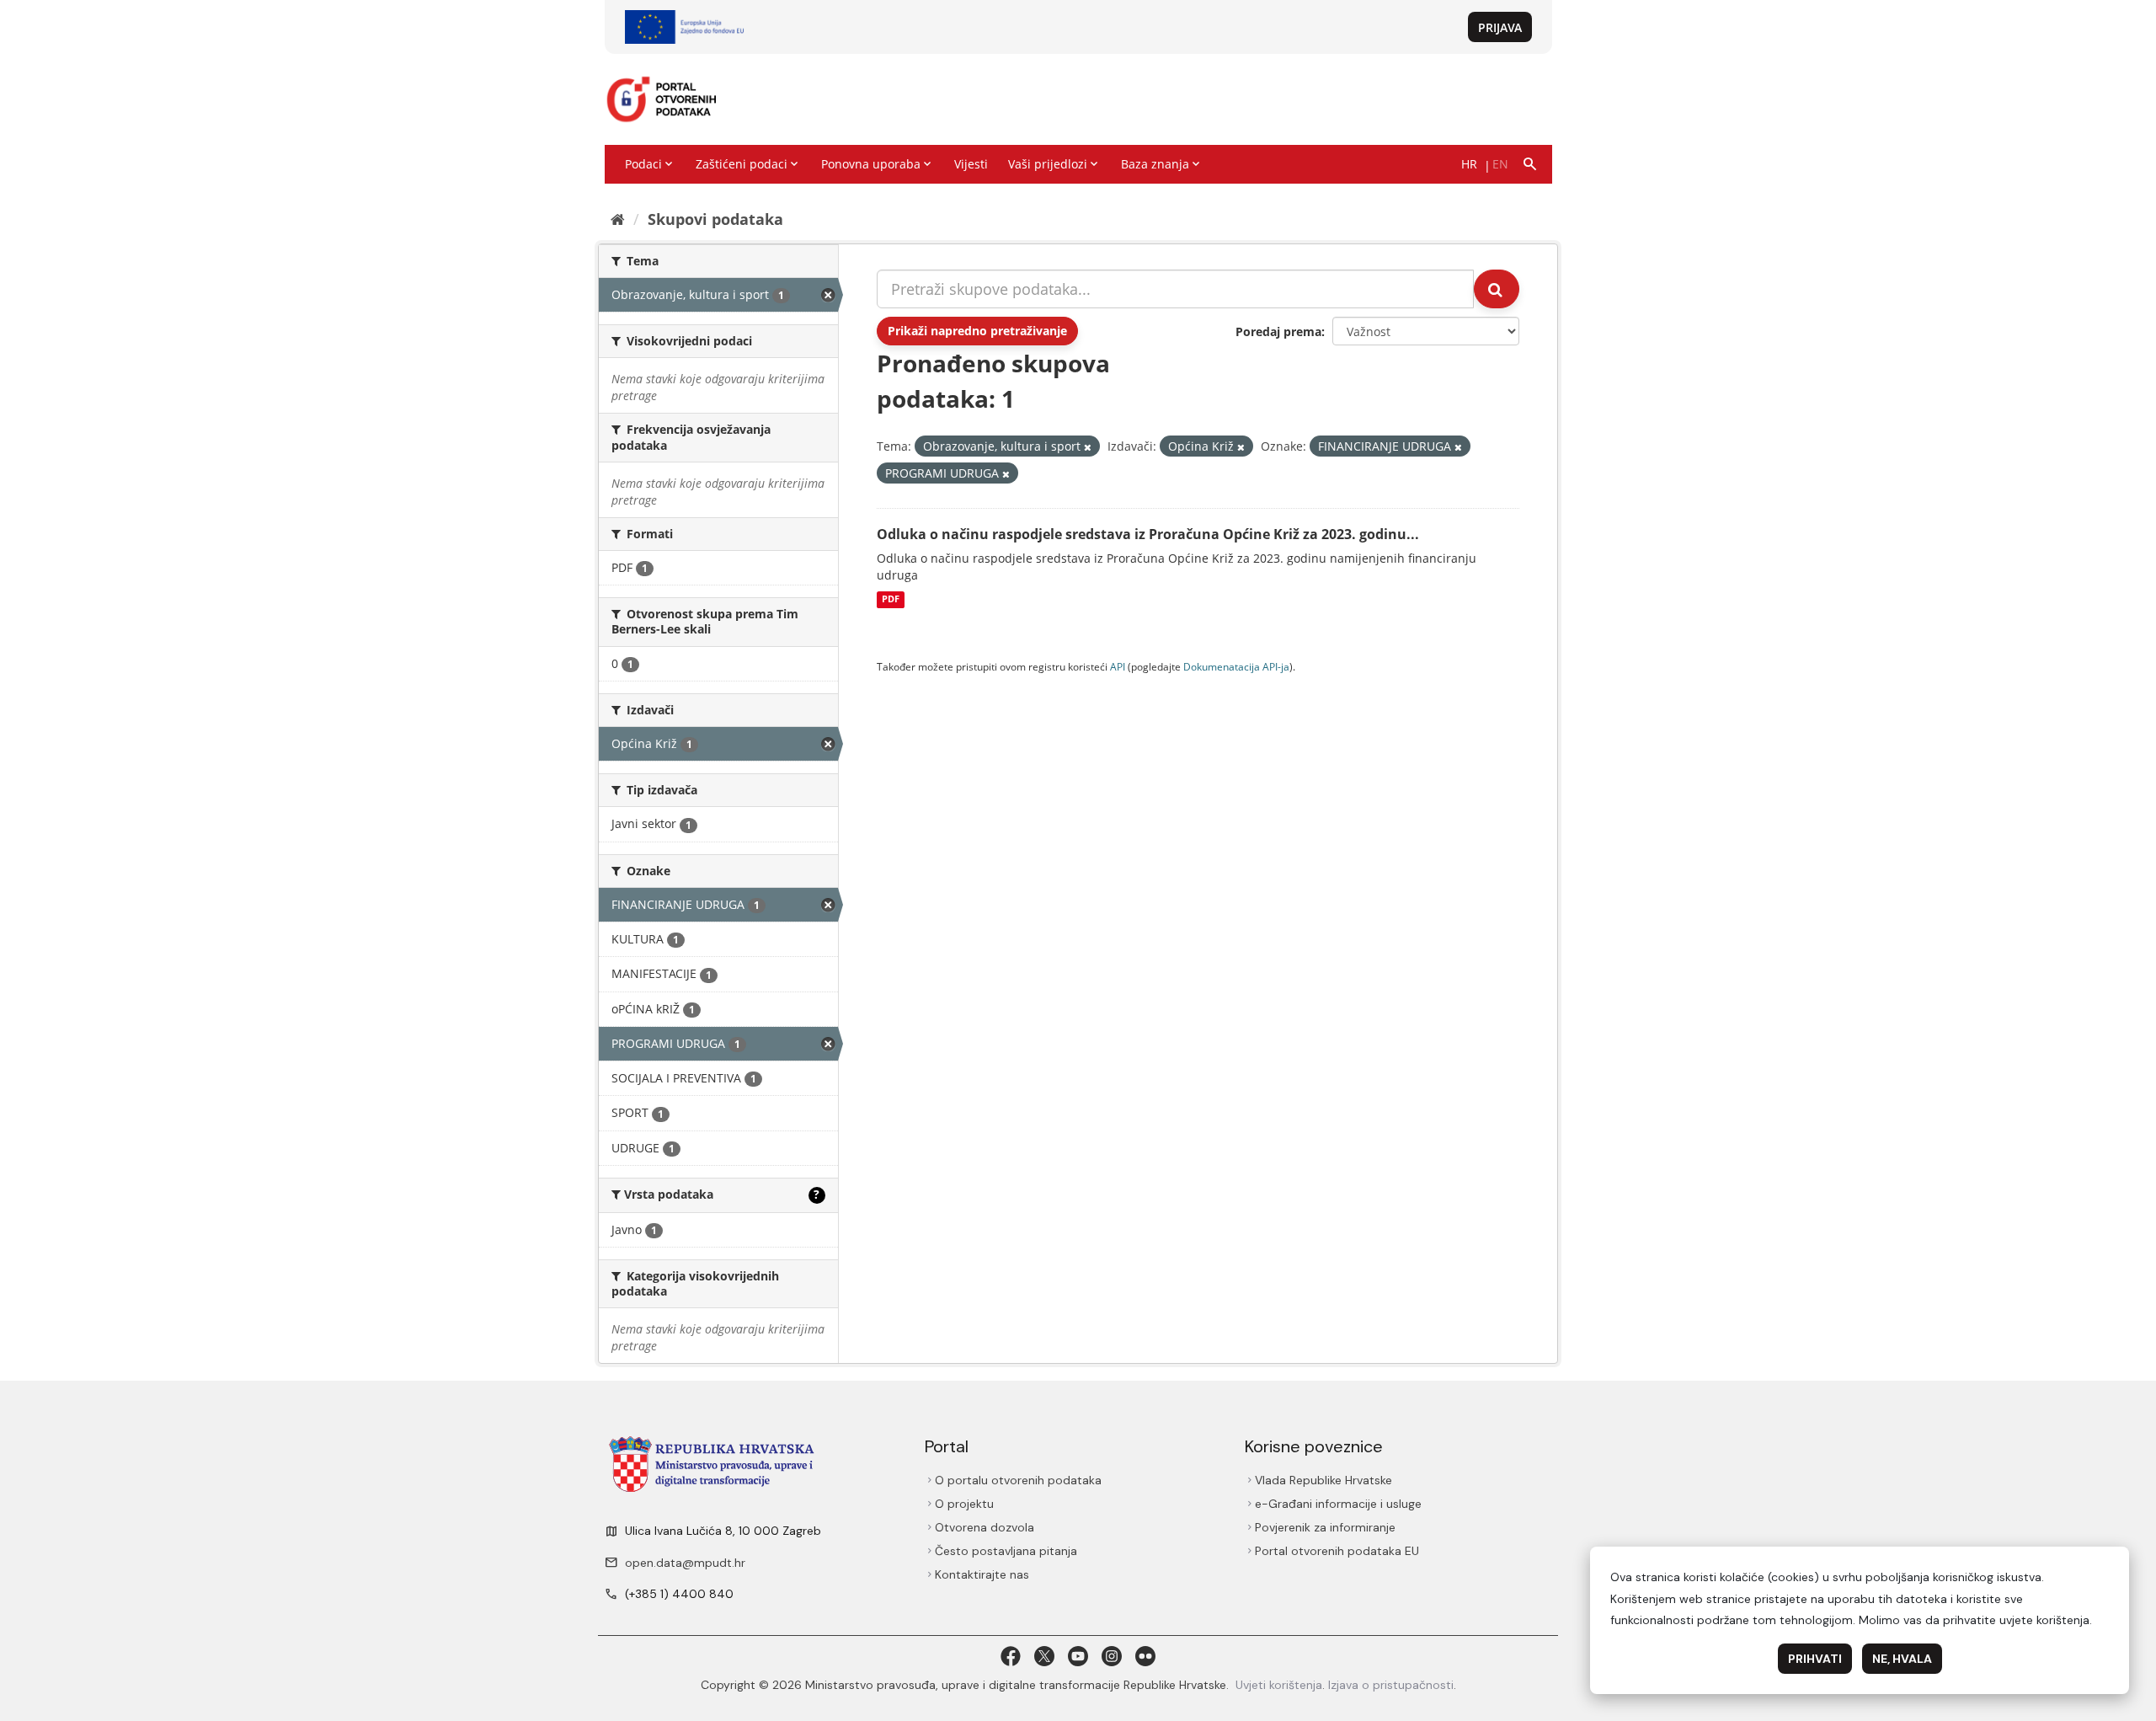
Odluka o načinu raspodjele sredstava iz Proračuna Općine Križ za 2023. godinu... (1148, 534)
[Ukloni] (1088, 447)
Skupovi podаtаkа (715, 219)
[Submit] (1497, 289)
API (1118, 666)
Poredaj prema (1278, 331)
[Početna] (618, 219)
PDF (891, 600)
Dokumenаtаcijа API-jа (1236, 666)
